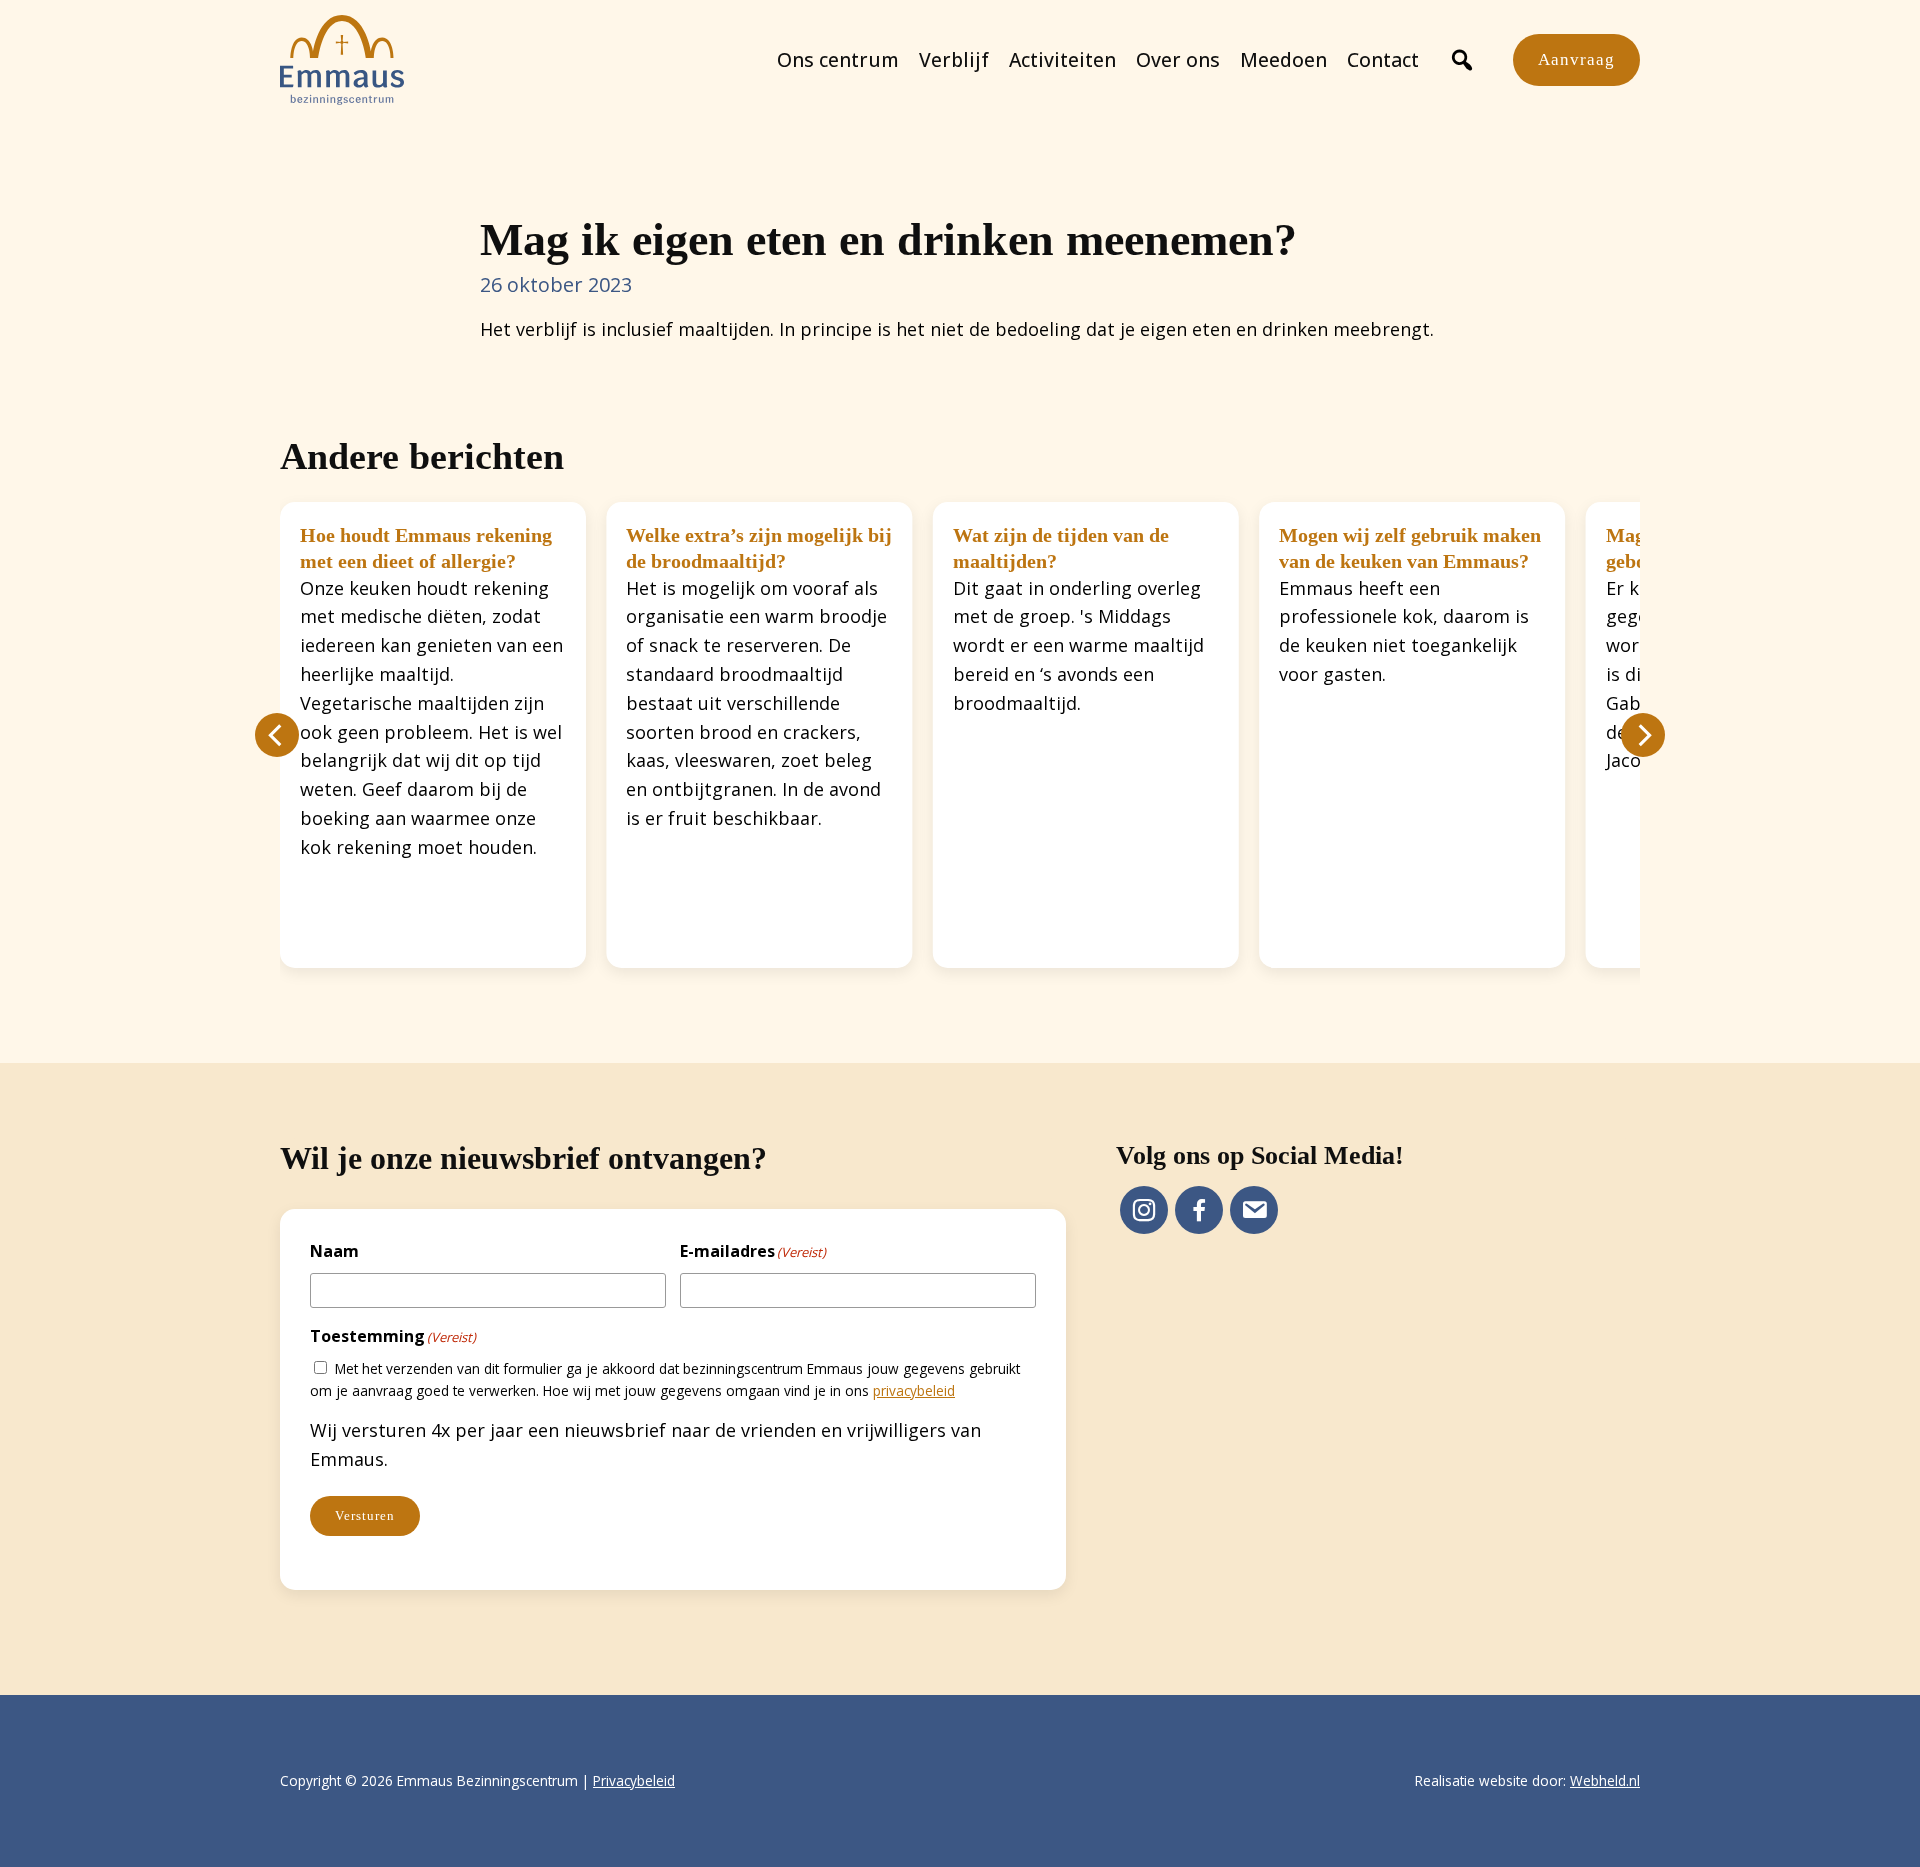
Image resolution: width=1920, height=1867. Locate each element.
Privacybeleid (634, 1780)
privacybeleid (914, 1390)
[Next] (1643, 735)
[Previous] (277, 735)
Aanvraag (1576, 59)
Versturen (365, 1515)
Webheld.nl (1605, 1780)
